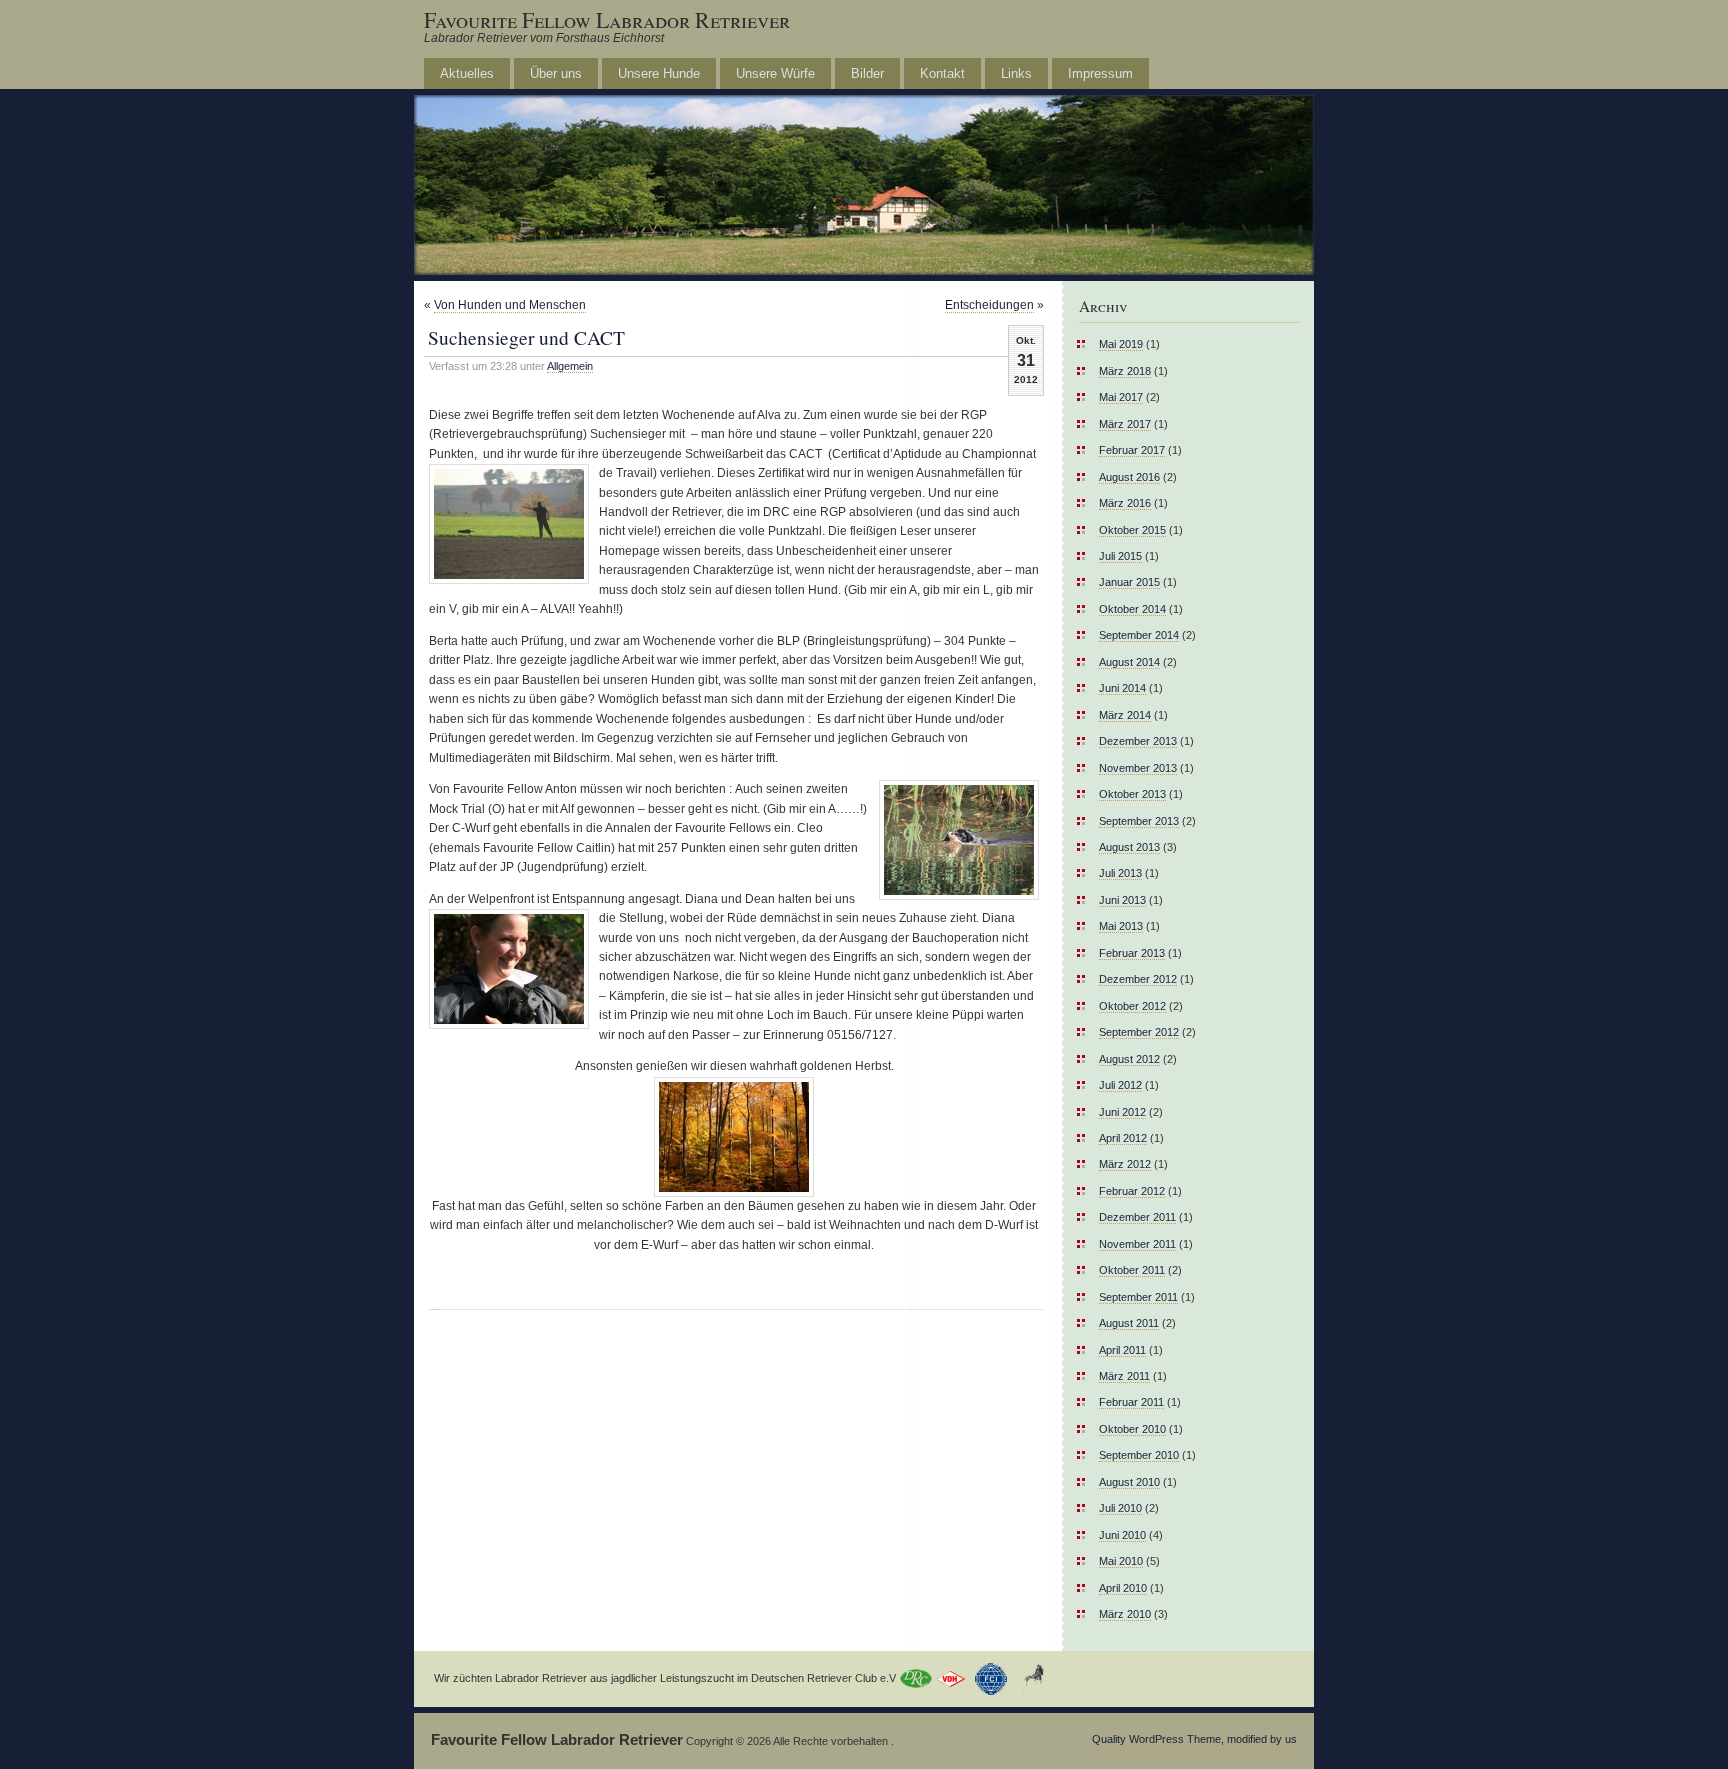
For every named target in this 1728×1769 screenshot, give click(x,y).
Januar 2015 (1129, 582)
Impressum (1100, 73)
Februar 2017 (1132, 450)
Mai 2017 (1121, 397)
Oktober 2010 (1132, 1429)
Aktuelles (467, 73)
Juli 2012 (1120, 1085)
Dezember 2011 (1137, 1217)
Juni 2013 (1122, 900)
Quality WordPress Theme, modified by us (1194, 1739)
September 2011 (1138, 1297)
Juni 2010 (1122, 1535)
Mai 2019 (1121, 344)
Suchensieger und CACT (526, 337)
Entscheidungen (989, 305)
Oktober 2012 (1132, 1006)
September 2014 (1139, 635)
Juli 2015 (1120, 556)
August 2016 (1129, 477)
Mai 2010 (1121, 1561)
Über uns (556, 73)
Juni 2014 (1122, 688)
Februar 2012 (1132, 1191)
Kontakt (942, 73)
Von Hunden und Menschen (510, 305)
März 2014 (1125, 715)
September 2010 (1139, 1455)
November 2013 (1138, 768)
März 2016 (1125, 503)
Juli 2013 (1120, 873)
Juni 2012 (1122, 1112)
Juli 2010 (1120, 1508)
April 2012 (1123, 1138)
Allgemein (570, 366)
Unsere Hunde (659, 73)
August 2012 (1129, 1059)
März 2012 (1125, 1164)
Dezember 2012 (1138, 979)
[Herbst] (734, 1137)
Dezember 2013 (1138, 741)
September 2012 (1139, 1032)
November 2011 (1137, 1244)
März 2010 (1125, 1614)
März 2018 (1125, 371)
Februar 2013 (1132, 953)
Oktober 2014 (1132, 609)
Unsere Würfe (775, 73)
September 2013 (1139, 821)
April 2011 (1122, 1350)
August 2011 (1129, 1323)
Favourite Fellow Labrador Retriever (607, 19)
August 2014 (1129, 662)
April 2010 (1123, 1588)
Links (1016, 73)
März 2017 (1125, 424)
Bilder (867, 73)
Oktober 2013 (1132, 794)
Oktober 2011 (1132, 1270)
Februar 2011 (1131, 1402)
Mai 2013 (1121, 926)
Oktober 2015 (1132, 530)
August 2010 (1129, 1482)
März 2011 (1124, 1376)
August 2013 (1129, 847)
